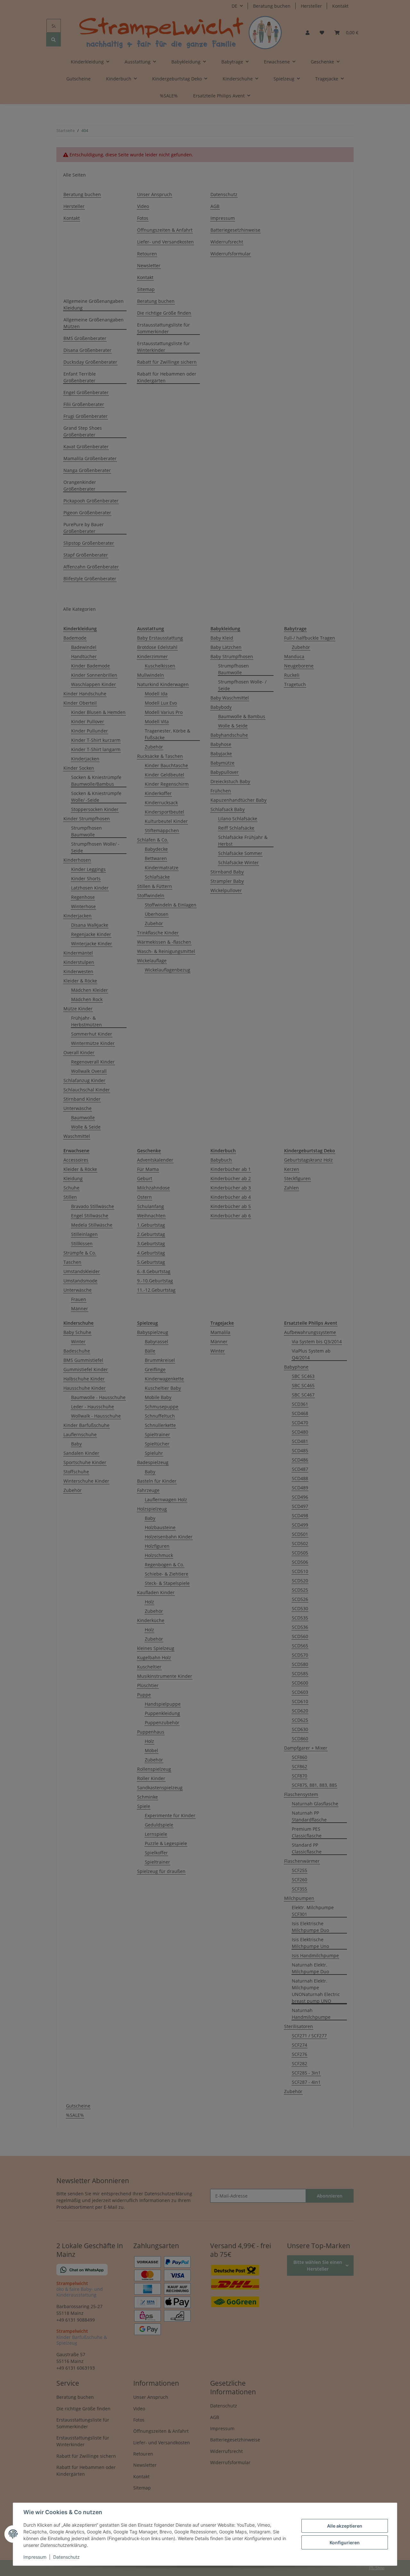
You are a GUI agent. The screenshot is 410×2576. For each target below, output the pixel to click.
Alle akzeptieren (345, 2526)
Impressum (35, 2557)
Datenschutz (66, 2557)
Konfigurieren (345, 2543)
